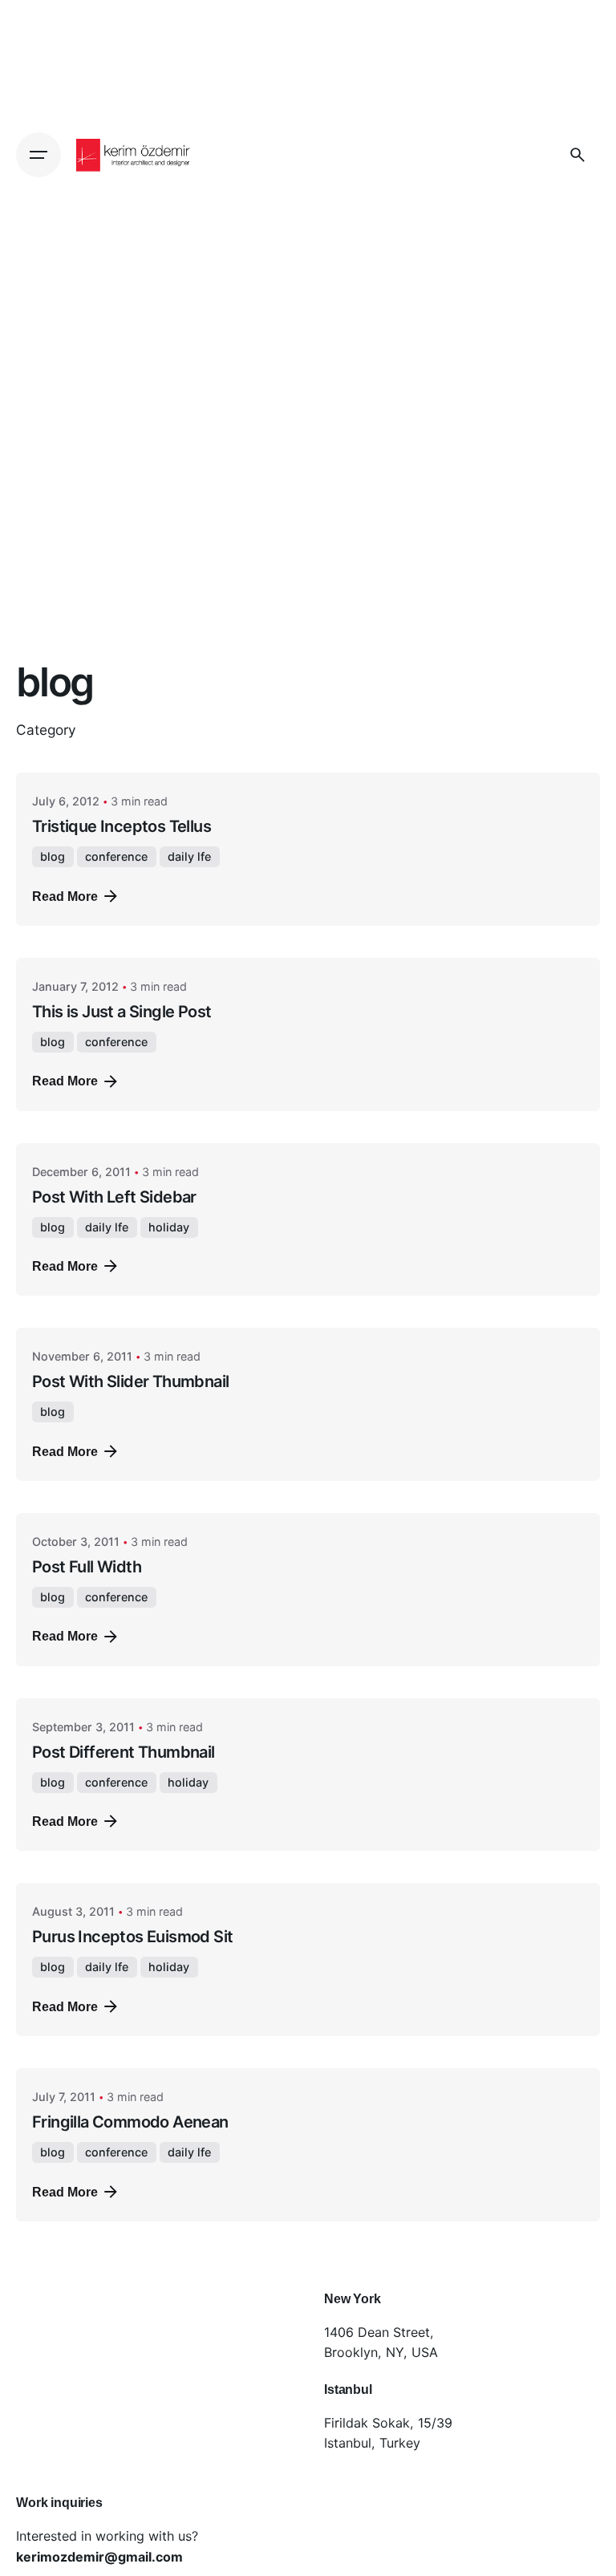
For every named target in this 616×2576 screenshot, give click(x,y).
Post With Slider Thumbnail (130, 1381)
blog (53, 856)
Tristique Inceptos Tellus (122, 826)
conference (116, 856)
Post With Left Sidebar (114, 1197)
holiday (169, 1227)
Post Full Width (87, 1567)
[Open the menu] (38, 155)
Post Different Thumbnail (124, 1752)
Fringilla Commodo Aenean (130, 2122)
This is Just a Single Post (122, 1012)
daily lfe (189, 856)
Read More (65, 896)
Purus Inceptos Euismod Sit (132, 1937)
